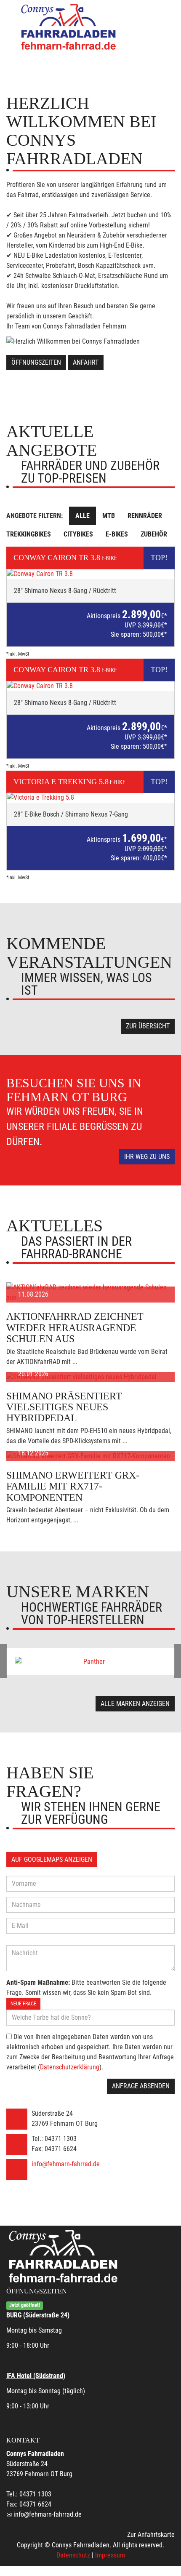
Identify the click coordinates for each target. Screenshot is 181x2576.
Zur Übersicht (148, 1026)
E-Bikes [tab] (117, 534)
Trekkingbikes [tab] (29, 534)
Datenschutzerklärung (70, 2067)
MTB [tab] (109, 516)
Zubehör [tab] (154, 534)
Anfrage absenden (141, 2086)
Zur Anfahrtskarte (151, 2535)
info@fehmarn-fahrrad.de (66, 2164)
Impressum (110, 2555)
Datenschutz (73, 2555)
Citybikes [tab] (78, 534)
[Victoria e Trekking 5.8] (90, 798)
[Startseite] (69, 26)
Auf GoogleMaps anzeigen (52, 1859)
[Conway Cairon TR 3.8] (90, 574)
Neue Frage (23, 2004)
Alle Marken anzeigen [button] (135, 1704)
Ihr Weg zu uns (147, 1157)
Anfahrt (86, 362)
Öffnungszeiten (36, 362)
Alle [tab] (83, 516)
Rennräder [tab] (145, 516)
